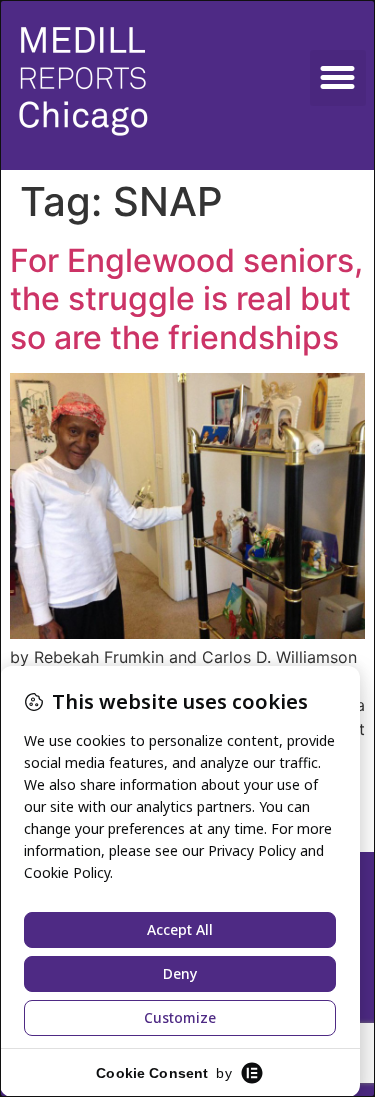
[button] (338, 78)
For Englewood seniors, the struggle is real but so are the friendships (186, 299)
